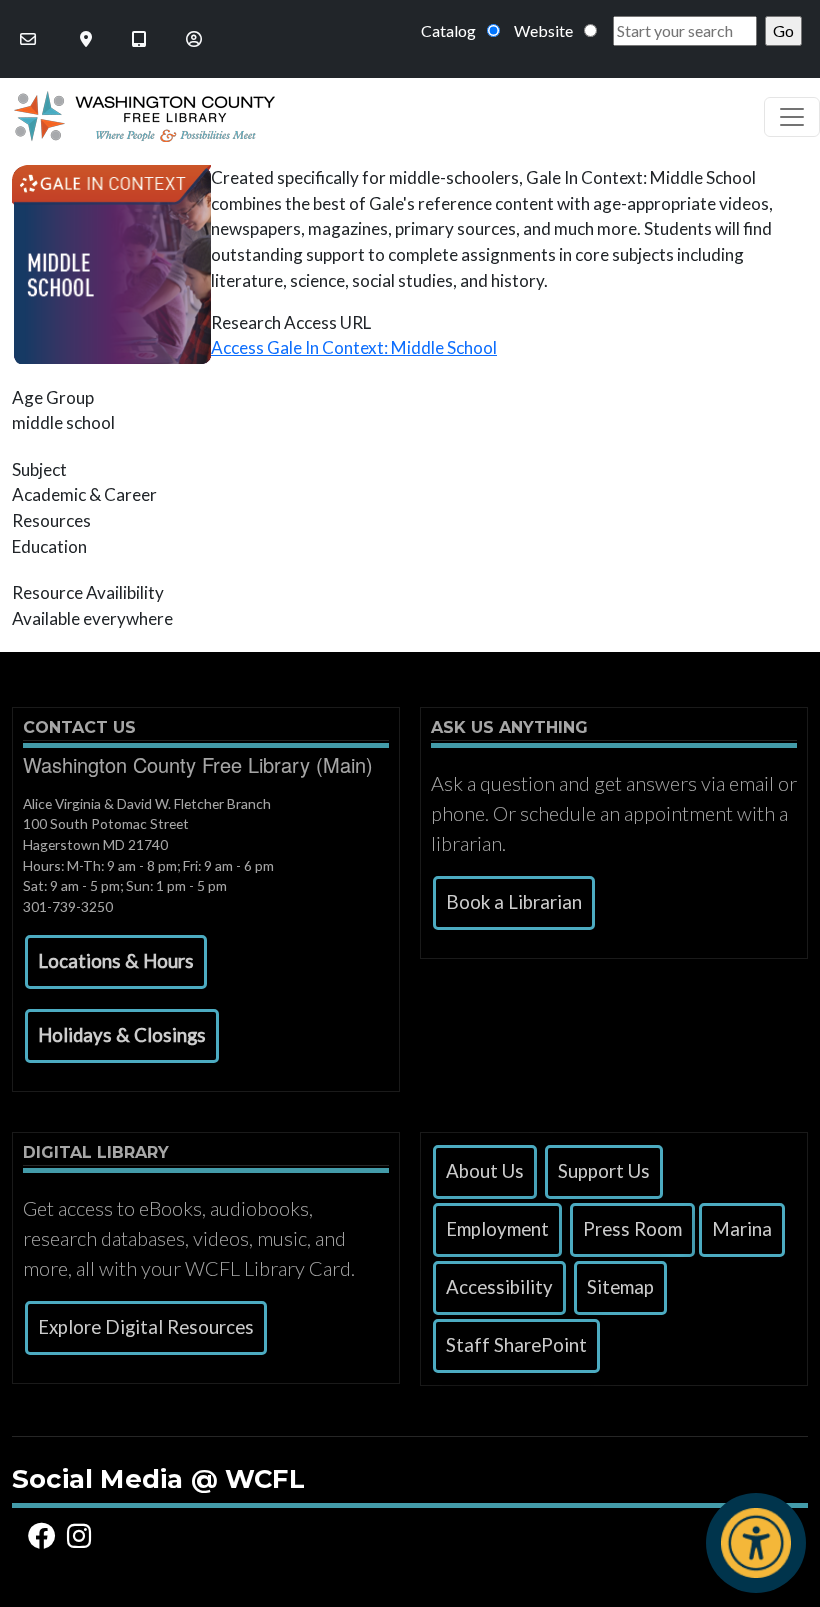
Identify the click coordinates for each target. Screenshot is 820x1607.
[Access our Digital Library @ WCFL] (141, 39)
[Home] (137, 116)
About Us (485, 1171)
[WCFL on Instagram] (82, 1536)
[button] (116, 962)
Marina (742, 1229)
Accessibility (499, 1287)
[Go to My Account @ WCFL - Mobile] (196, 39)
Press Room (632, 1229)
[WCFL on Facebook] (45, 1536)
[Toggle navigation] (792, 117)
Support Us (604, 1171)
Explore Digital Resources (146, 1327)
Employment (497, 1229)
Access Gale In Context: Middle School (354, 347)
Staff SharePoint (516, 1345)
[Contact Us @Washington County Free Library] (30, 39)
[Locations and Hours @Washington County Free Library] (88, 39)
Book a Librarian (514, 902)
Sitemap (620, 1287)
